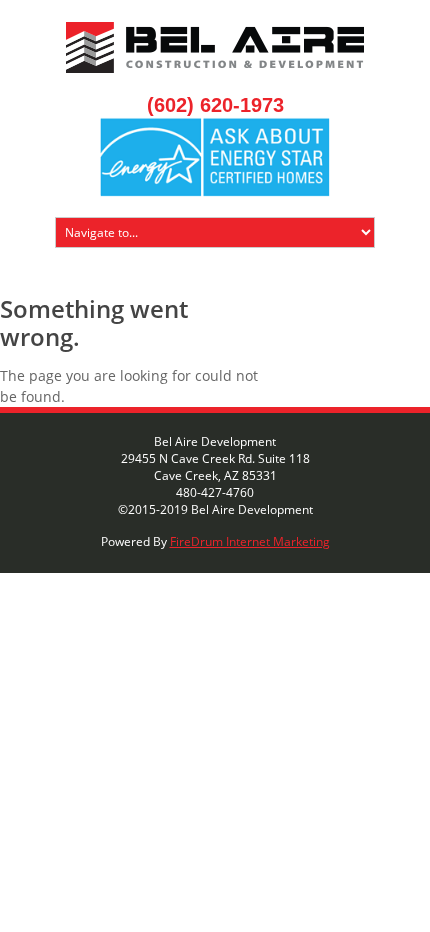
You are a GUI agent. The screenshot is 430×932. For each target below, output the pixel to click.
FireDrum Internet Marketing (250, 541)
